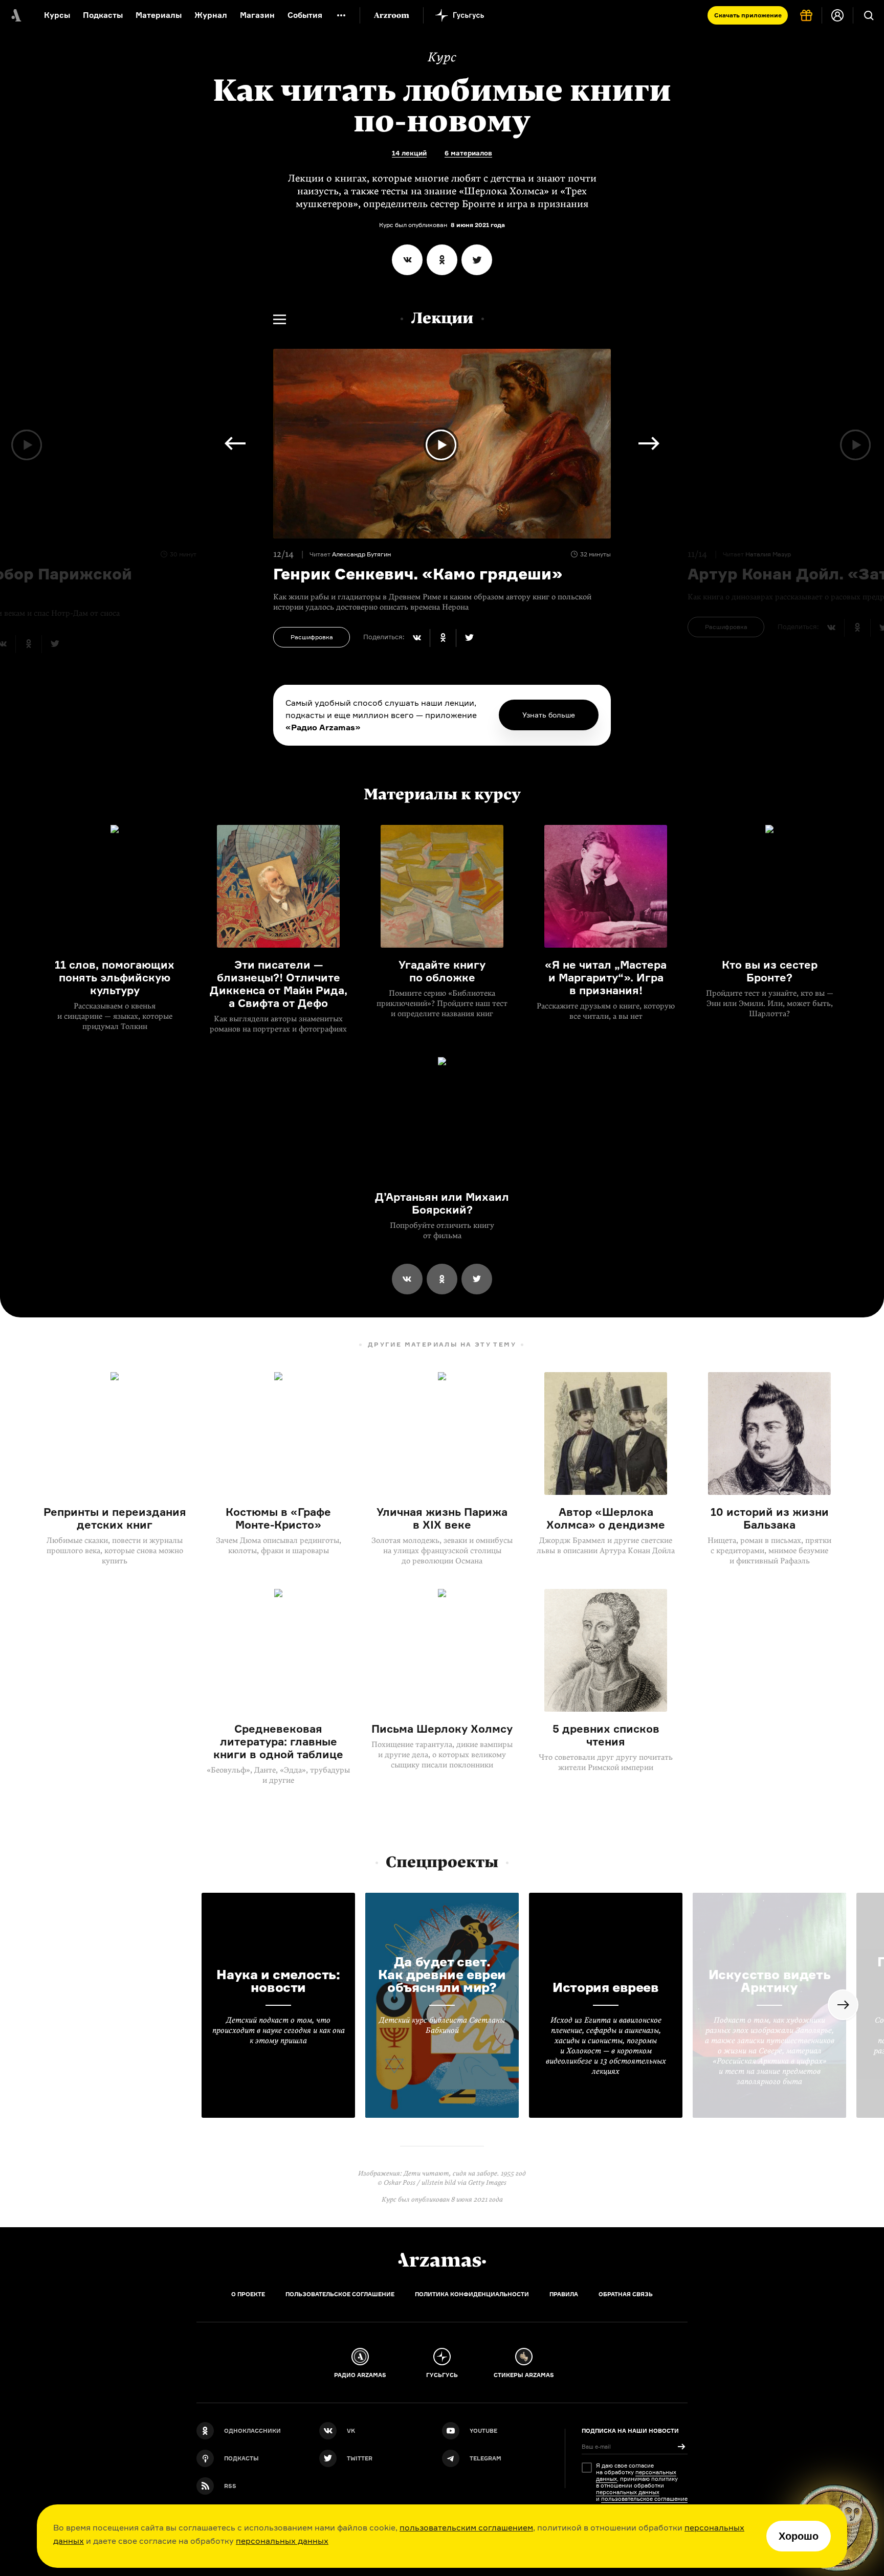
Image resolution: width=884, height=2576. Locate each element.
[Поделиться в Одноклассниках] (442, 260)
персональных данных (282, 2541)
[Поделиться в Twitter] (477, 260)
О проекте (248, 2294)
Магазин (257, 15)
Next (235, 443)
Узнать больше (549, 715)
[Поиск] (869, 15)
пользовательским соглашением (466, 2527)
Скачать (748, 15)
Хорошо (799, 2536)
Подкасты (103, 15)
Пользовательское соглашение (340, 2294)
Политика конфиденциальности (472, 2294)
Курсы (57, 15)
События (305, 15)
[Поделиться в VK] (407, 260)
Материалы (159, 15)
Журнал (211, 15)
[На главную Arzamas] (15, 15)
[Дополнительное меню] (341, 15)
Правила (564, 2294)
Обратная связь (626, 2294)
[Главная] (442, 2260)
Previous (649, 443)
